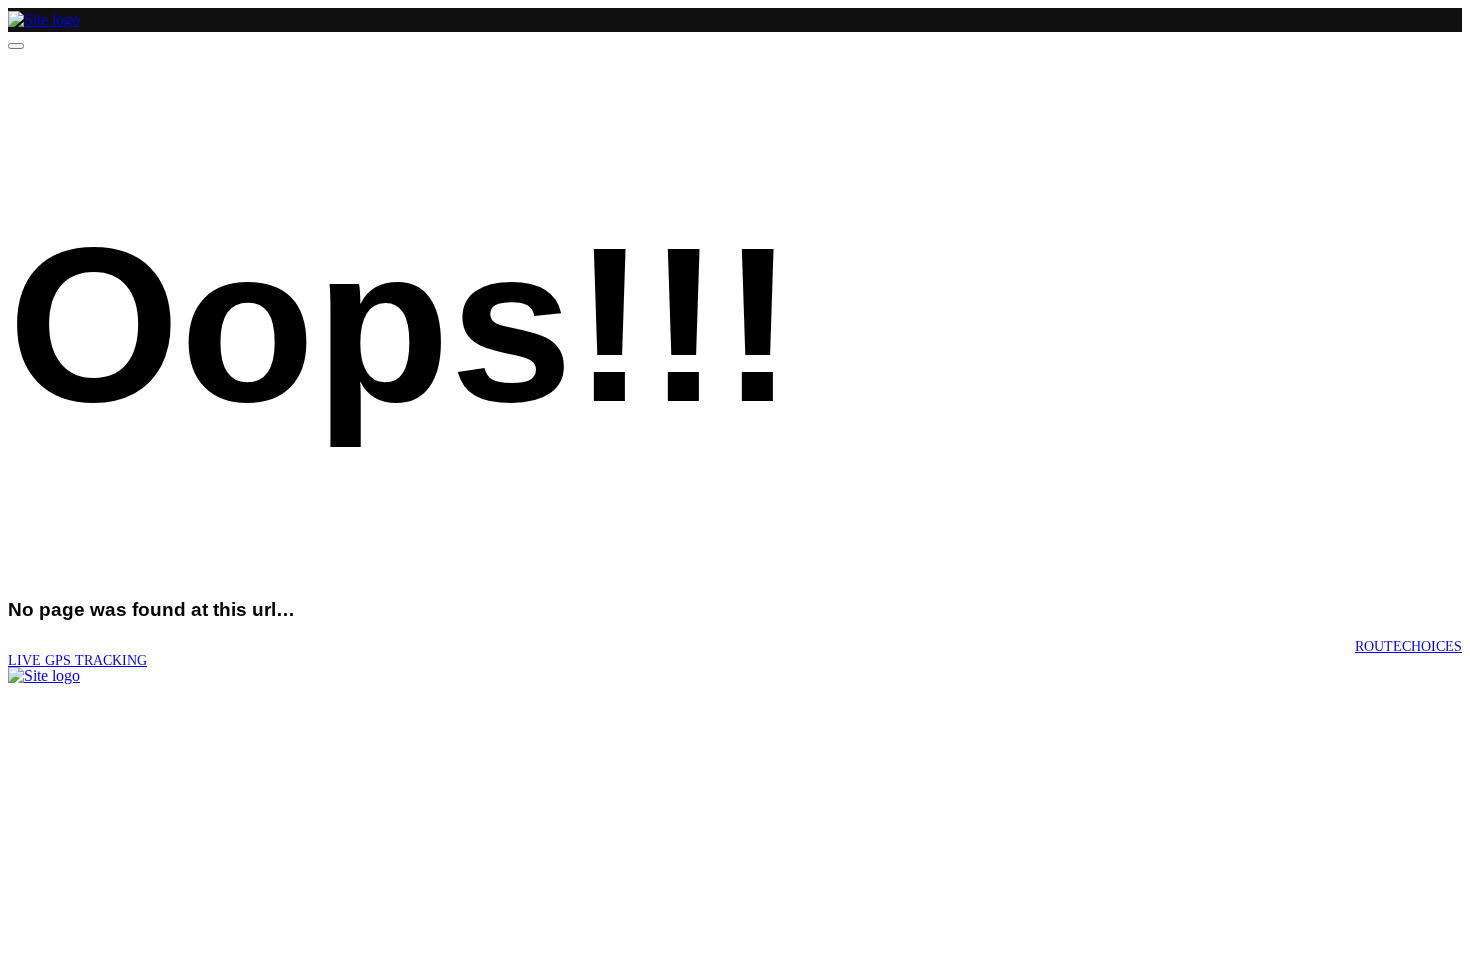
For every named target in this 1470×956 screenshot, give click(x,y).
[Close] (16, 46)
